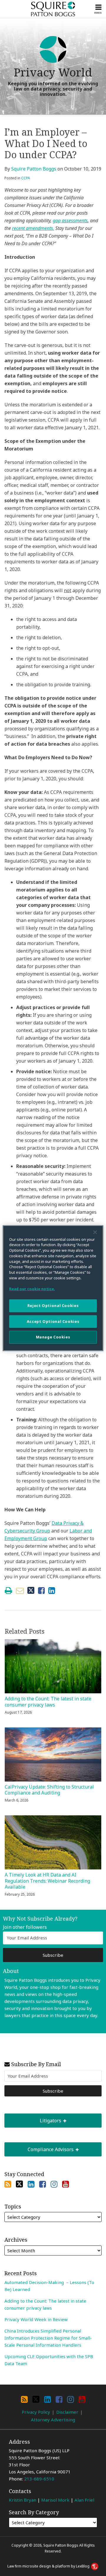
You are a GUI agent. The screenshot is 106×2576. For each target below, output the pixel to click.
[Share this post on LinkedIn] (52, 1591)
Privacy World (53, 72)
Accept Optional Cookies (53, 1322)
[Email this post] (20, 1591)
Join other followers (25, 1927)
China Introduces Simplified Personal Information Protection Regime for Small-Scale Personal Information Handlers (48, 2338)
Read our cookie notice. (32, 1289)
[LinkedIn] (31, 2184)
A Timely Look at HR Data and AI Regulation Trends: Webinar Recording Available (47, 1881)
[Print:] (8, 1590)
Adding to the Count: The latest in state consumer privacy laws (48, 1702)
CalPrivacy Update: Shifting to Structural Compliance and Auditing (49, 1790)
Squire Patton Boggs (34, 169)
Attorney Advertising (53, 2420)
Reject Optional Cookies (53, 1306)
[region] (53, 1288)
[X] (19, 2184)
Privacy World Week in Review (36, 2319)
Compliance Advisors (40, 2147)
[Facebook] (43, 2184)
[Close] (95, 1232)
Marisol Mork (55, 2500)
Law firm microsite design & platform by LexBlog (49, 2566)
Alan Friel (84, 2500)
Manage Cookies (53, 1337)
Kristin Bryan (23, 2500)
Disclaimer (67, 2412)
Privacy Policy (36, 2412)
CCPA (26, 178)
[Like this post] (41, 1591)
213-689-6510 (39, 2479)
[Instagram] (54, 2184)
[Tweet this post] (31, 1591)
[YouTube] (66, 2184)
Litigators (33, 2119)
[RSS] (8, 2184)
